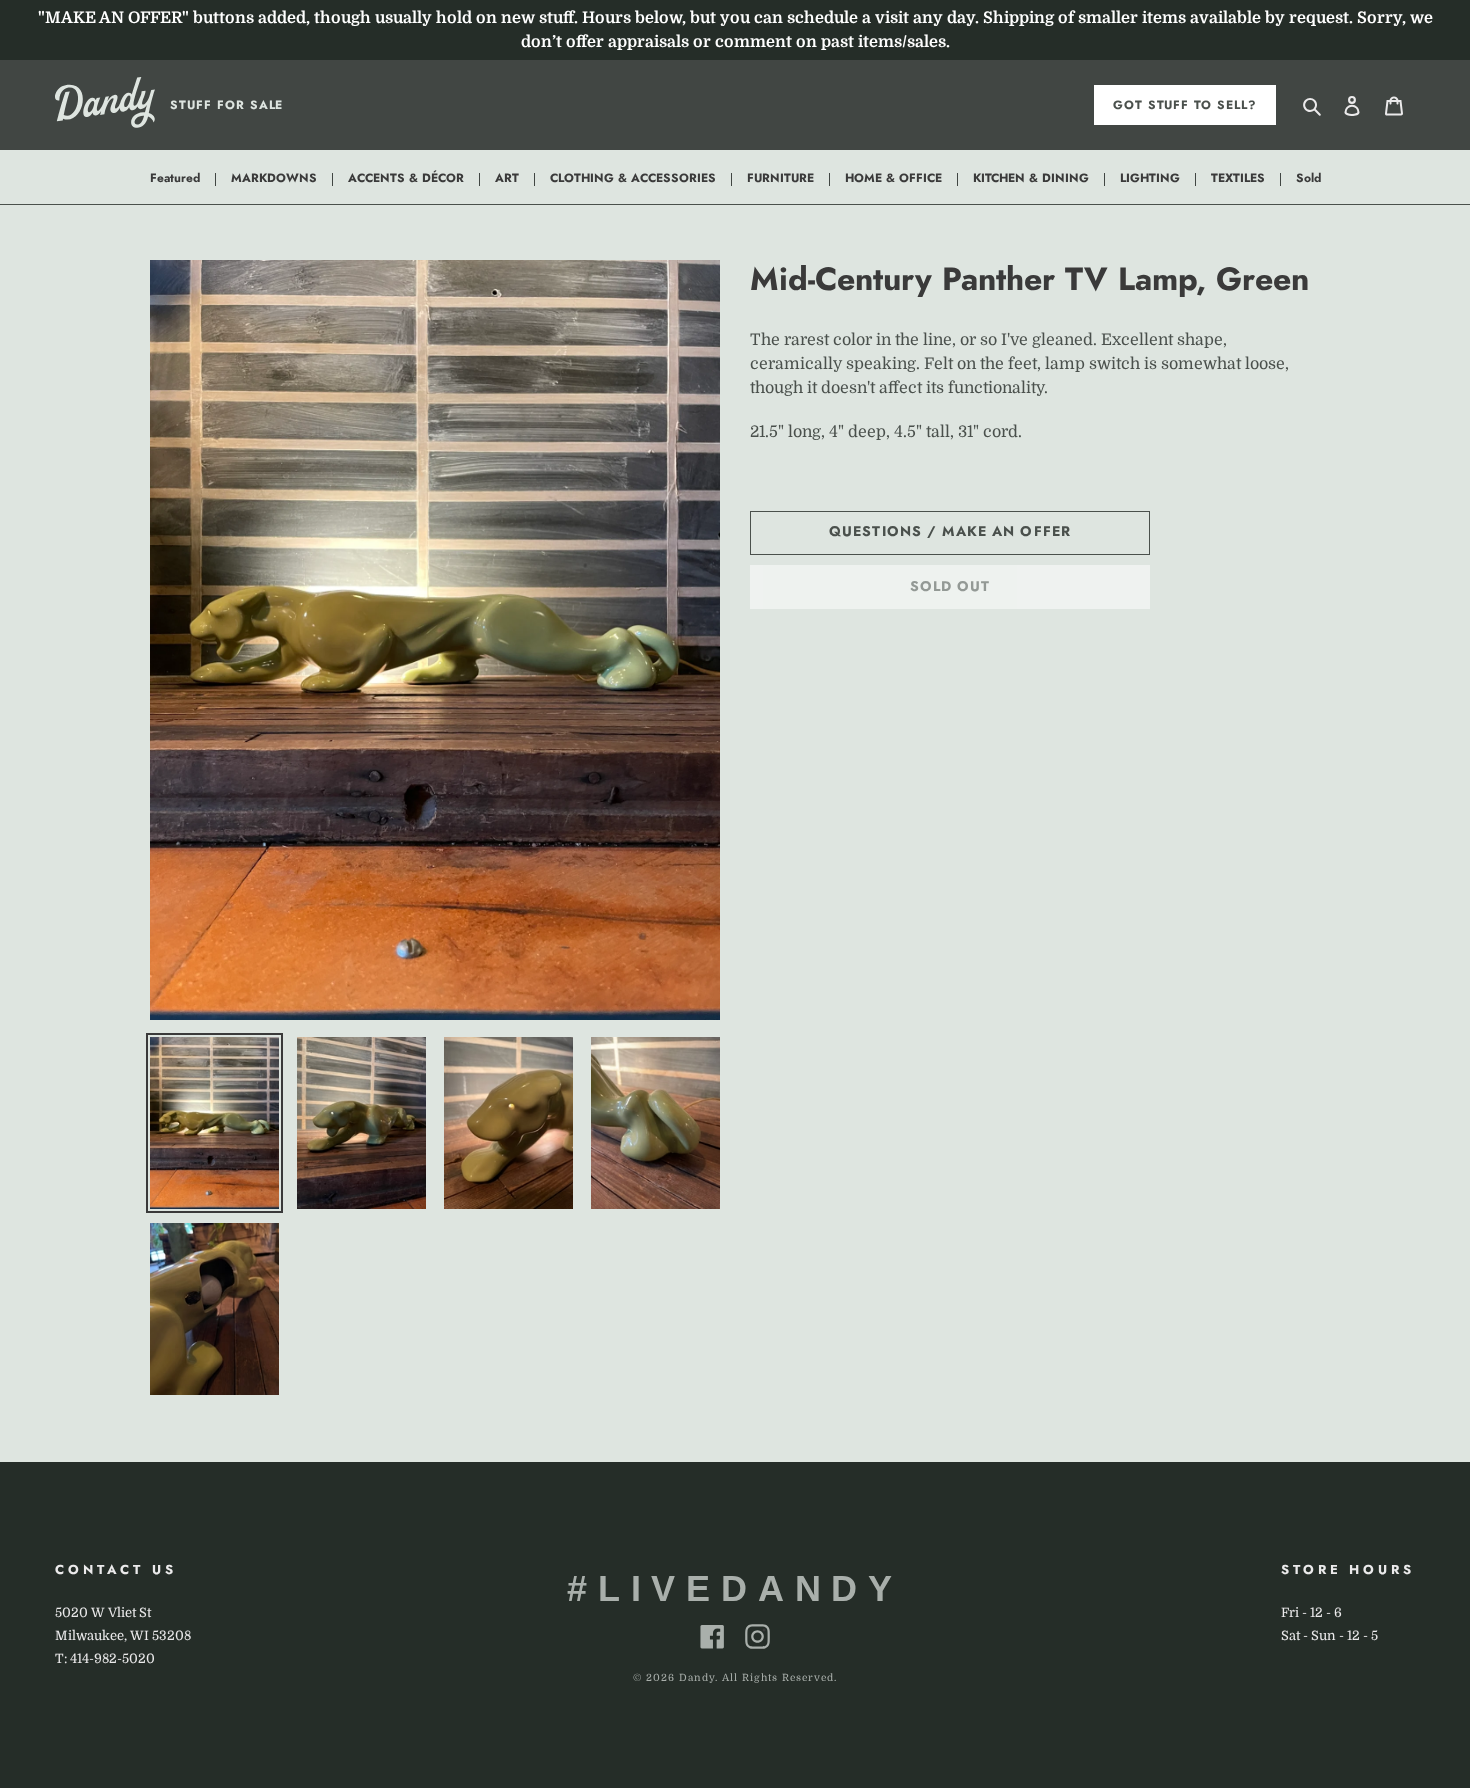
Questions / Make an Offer (950, 531)
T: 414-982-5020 (105, 1658)
